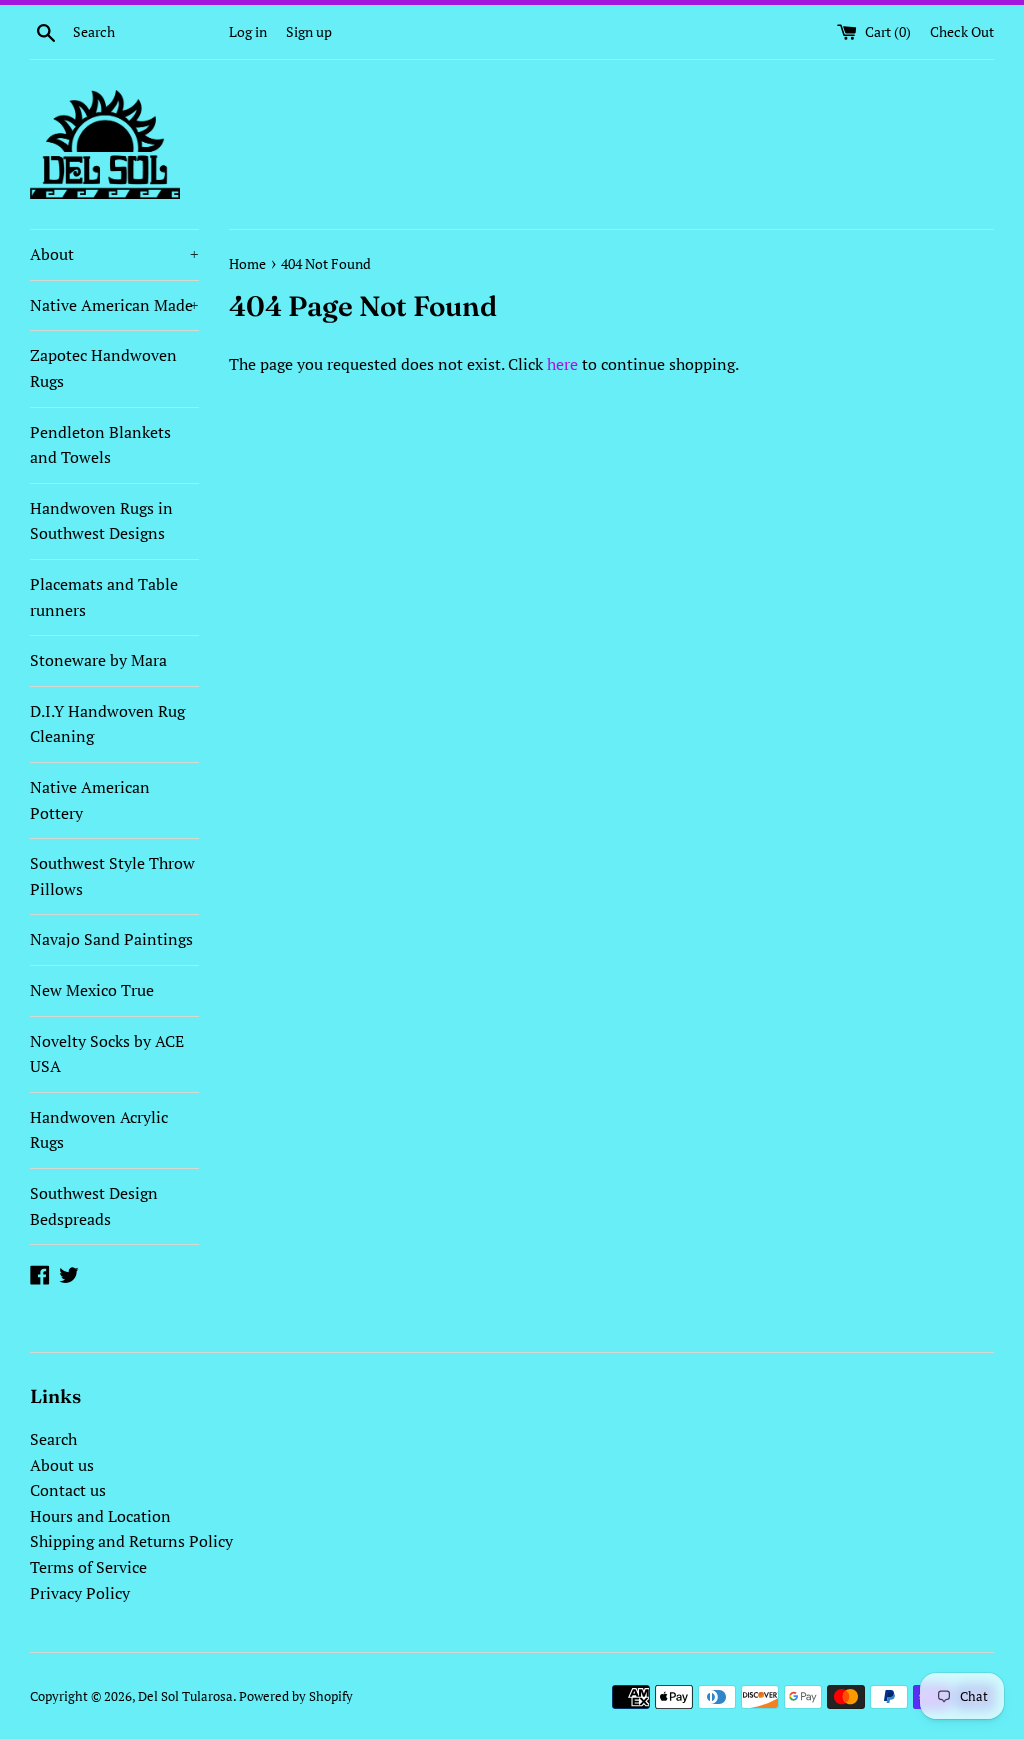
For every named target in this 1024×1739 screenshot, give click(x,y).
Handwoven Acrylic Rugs (99, 1130)
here (562, 364)
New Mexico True (92, 990)
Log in (248, 31)
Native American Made (114, 305)
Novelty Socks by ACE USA (107, 1054)
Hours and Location (100, 1516)
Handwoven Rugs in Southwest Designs (101, 521)
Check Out (962, 31)
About (114, 254)
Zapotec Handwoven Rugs (103, 368)
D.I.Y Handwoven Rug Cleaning (107, 724)
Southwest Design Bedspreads (94, 1206)
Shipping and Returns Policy (131, 1541)
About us (62, 1465)
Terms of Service (88, 1567)
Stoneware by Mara (98, 660)
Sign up (309, 31)
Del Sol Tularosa (185, 1696)
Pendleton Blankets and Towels (100, 445)
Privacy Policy (80, 1593)
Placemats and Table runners (104, 597)
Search (53, 1439)
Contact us (68, 1490)
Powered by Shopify (296, 1696)
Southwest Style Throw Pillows (112, 876)
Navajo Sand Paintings (111, 939)
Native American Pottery (90, 800)
